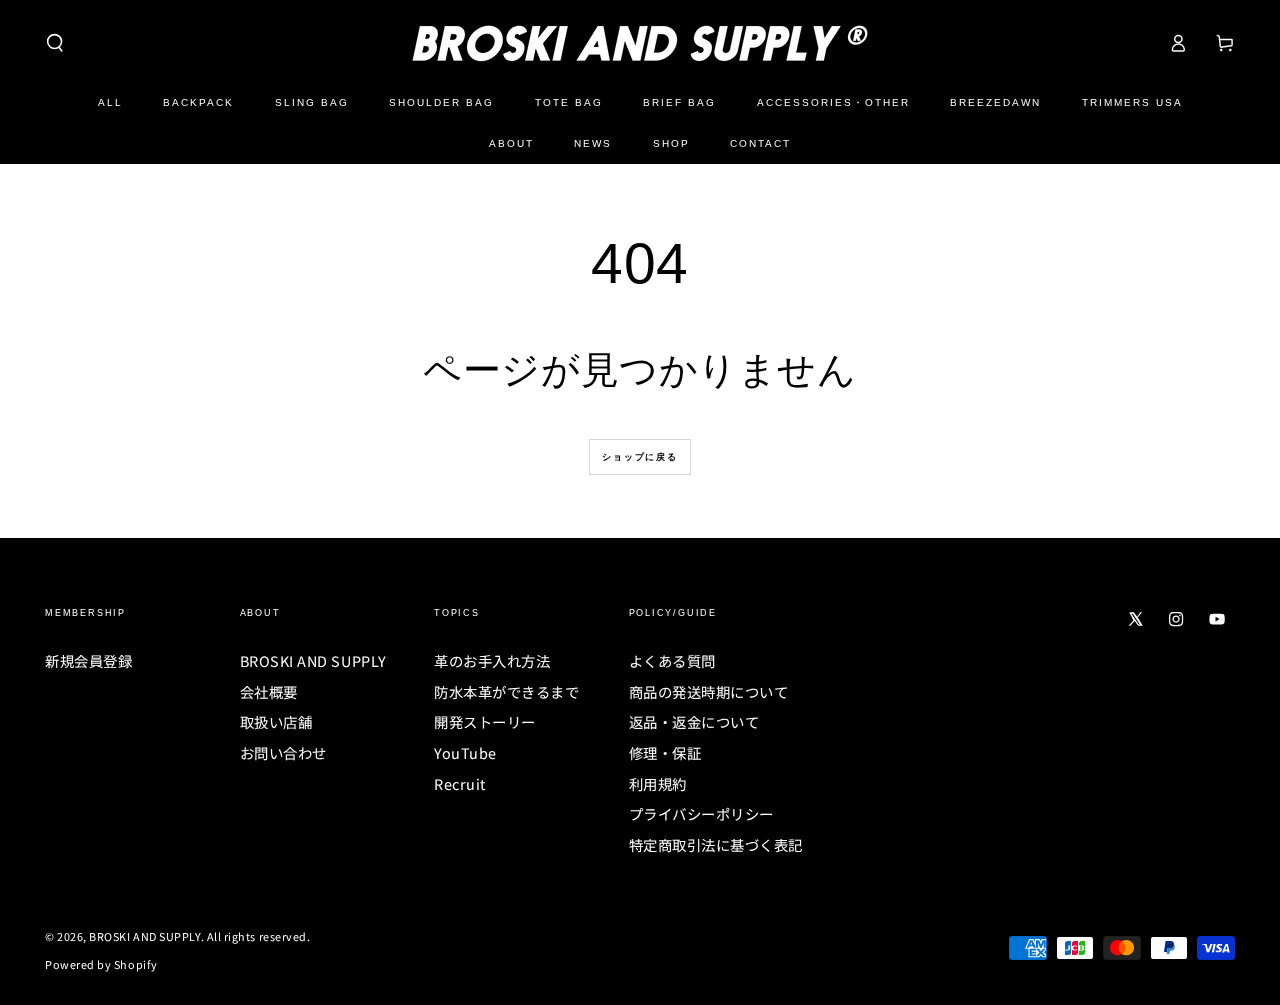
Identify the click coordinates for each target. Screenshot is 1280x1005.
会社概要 (269, 691)
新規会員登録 (88, 660)
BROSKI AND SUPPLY (313, 660)
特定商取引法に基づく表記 (716, 844)
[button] (55, 43)
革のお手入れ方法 (492, 660)
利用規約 (658, 783)
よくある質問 (672, 660)
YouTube (465, 752)
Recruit (460, 783)
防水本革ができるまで (506, 691)
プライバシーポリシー (701, 813)
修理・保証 (665, 752)
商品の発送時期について (709, 691)
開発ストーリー (485, 721)
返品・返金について (694, 721)
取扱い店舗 (276, 721)
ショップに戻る (640, 457)
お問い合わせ (283, 752)
